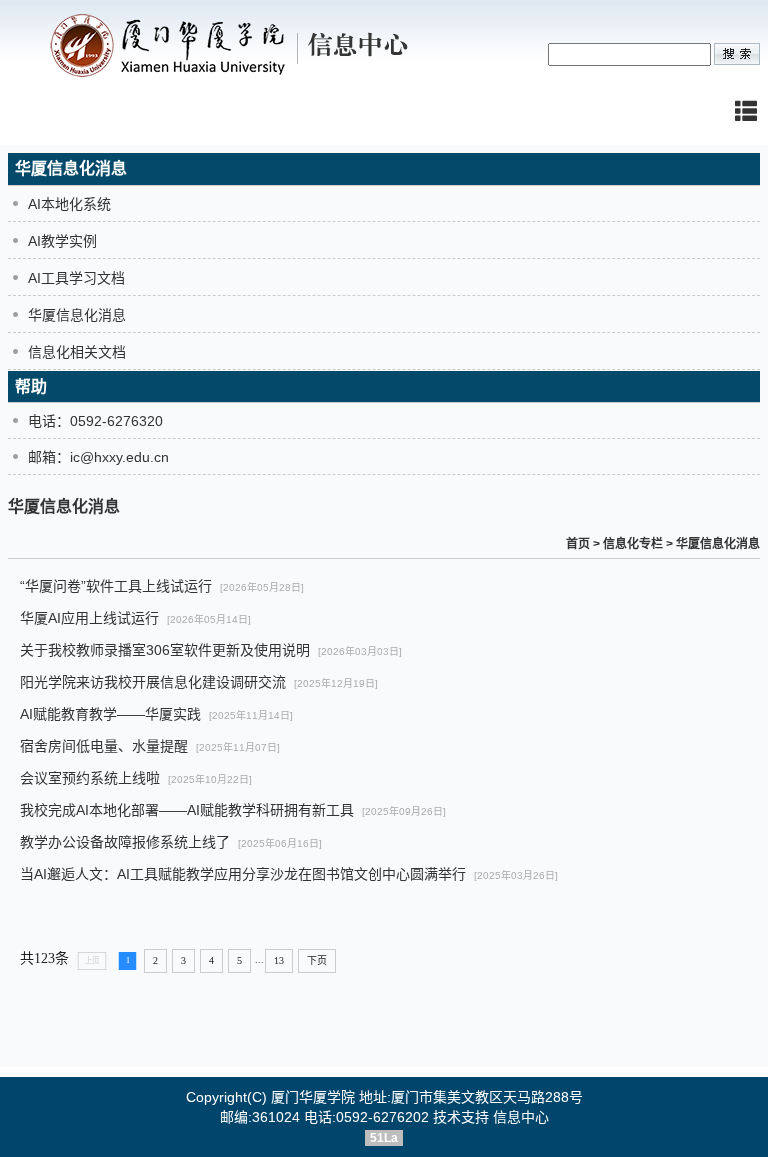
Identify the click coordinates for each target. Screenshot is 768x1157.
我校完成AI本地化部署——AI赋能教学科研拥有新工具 (187, 810)
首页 (578, 544)
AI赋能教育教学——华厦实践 (110, 714)
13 (279, 960)
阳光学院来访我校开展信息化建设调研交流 (153, 682)
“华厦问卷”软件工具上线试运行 (116, 586)
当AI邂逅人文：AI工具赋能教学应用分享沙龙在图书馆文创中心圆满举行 (243, 874)
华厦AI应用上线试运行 (89, 618)
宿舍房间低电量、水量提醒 (104, 746)
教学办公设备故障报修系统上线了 (125, 842)
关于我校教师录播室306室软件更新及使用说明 (165, 650)
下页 (317, 960)
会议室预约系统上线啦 (90, 778)
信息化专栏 (633, 544)
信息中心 (521, 1117)
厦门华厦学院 (313, 1097)
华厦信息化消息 (718, 544)
